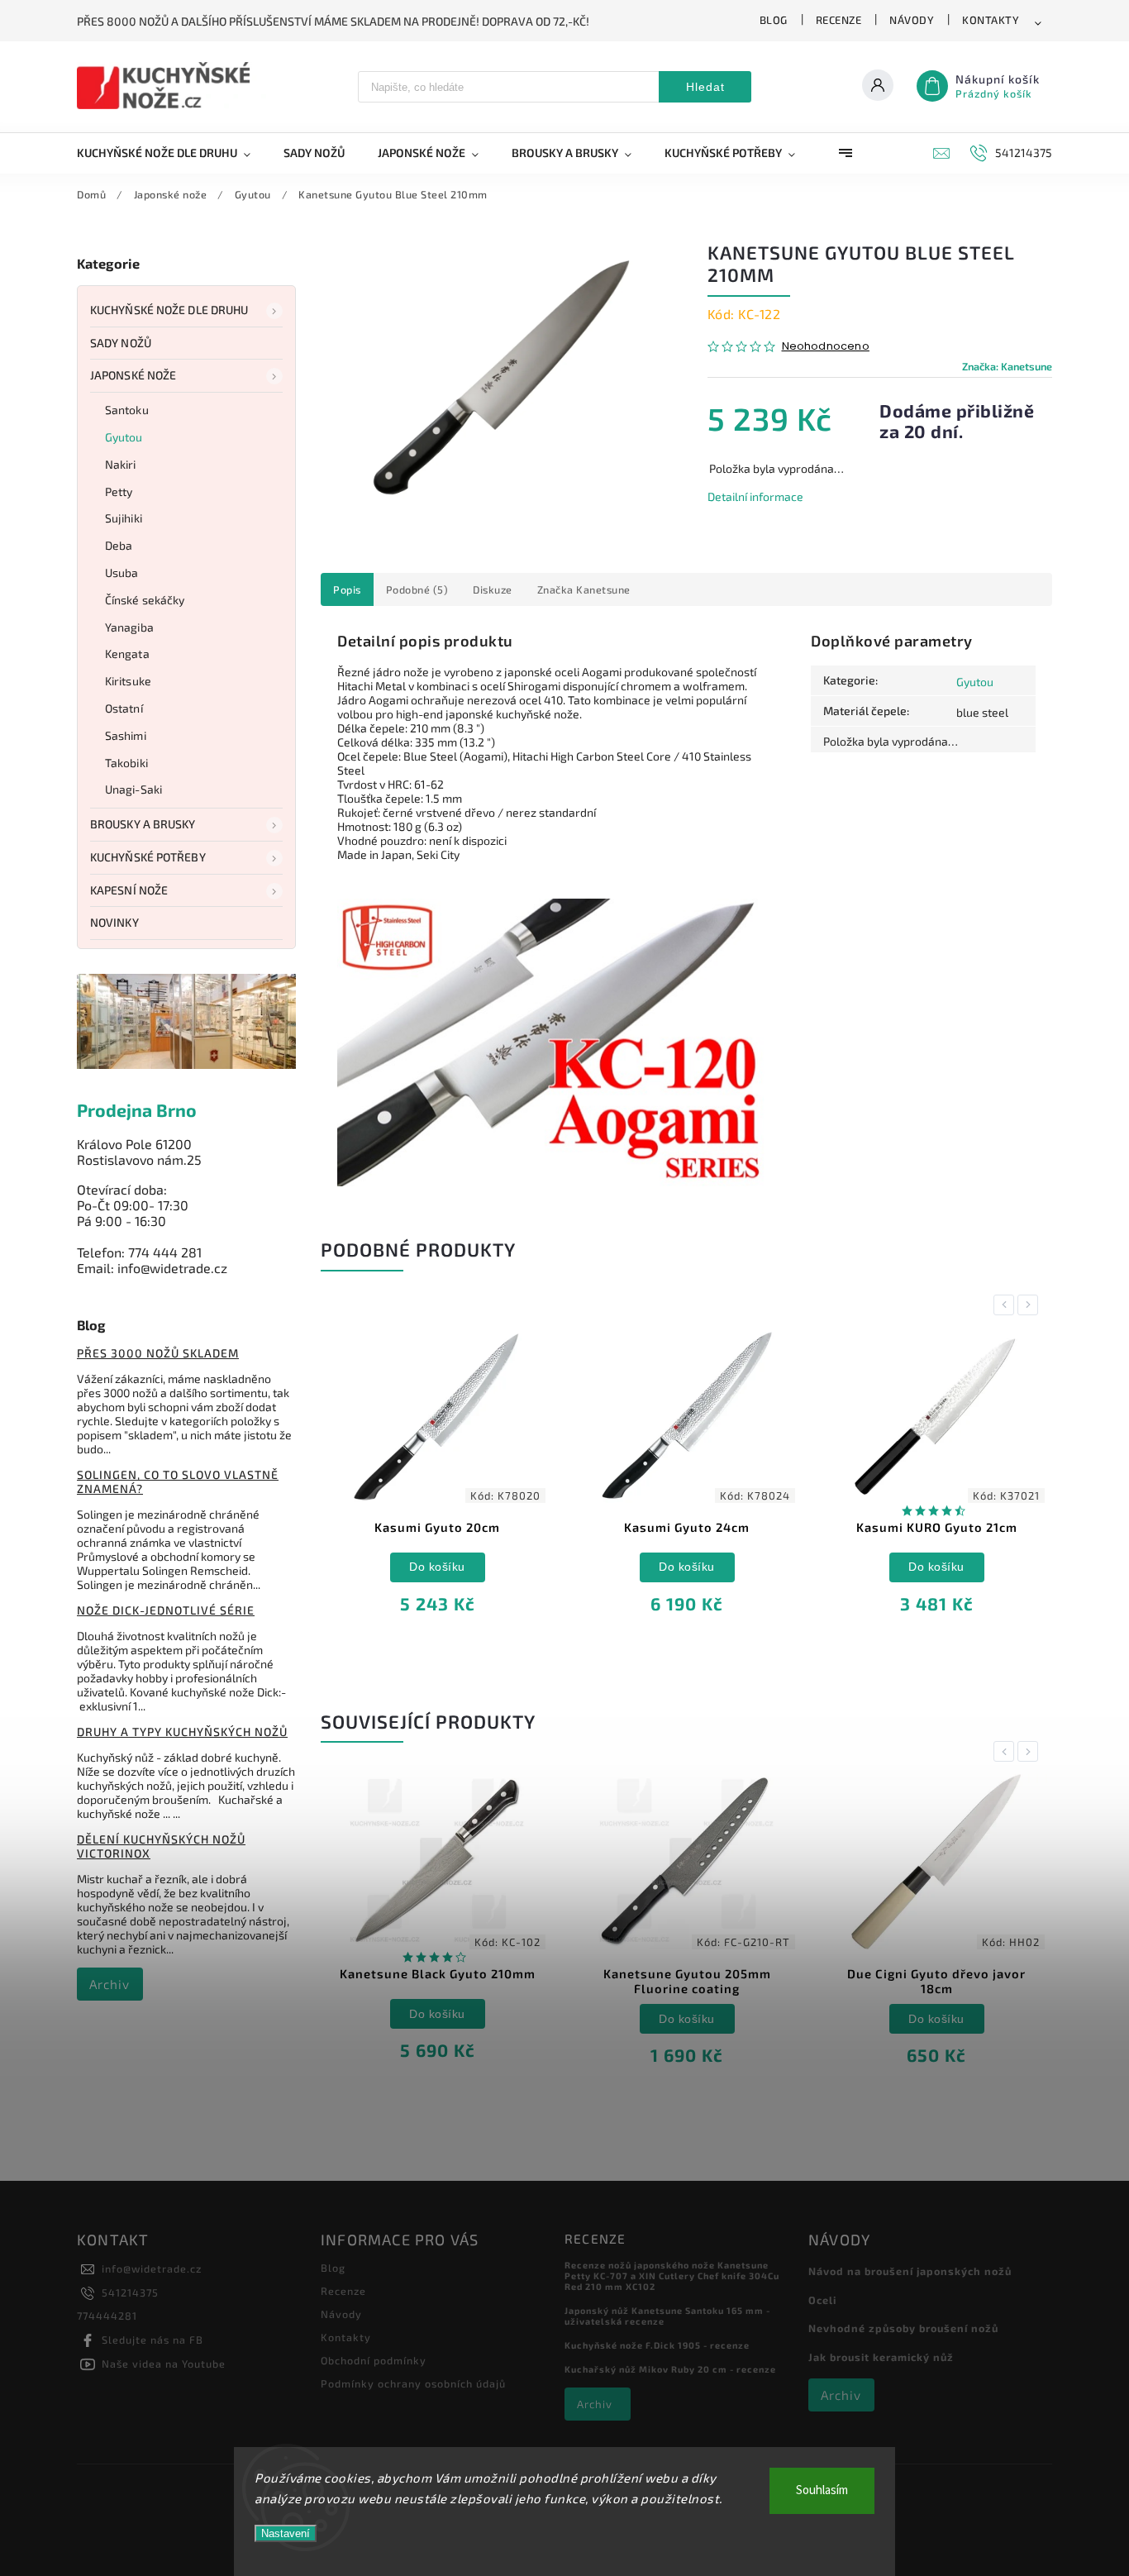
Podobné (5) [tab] (417, 589)
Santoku (127, 410)
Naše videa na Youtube (164, 2364)
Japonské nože (133, 375)
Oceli (822, 2300)
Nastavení (286, 2533)
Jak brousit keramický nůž (881, 2357)
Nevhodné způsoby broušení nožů (903, 2328)
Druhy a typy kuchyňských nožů (182, 1732)
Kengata (127, 654)
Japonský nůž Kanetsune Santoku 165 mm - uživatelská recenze (667, 2316)
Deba (119, 545)
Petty (119, 491)
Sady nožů (121, 343)
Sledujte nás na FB (152, 2340)
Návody (912, 20)
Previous (1007, 1305)
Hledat (705, 87)
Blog (774, 20)
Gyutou (124, 437)
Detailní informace (755, 496)
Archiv (110, 1984)
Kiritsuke (128, 681)
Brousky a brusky (143, 824)
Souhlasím (822, 2490)
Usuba (122, 572)
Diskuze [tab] (493, 589)
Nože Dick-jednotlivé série (166, 1610)
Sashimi (126, 735)
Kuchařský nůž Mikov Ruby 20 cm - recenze (670, 2369)
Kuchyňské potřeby (148, 857)
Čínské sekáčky (145, 600)
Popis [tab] (347, 589)
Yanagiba (129, 627)
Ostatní (124, 708)
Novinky (114, 922)
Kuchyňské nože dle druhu (169, 310)
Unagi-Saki (133, 789)
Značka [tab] (584, 589)
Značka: (1007, 366)
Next (1031, 1305)
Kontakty (991, 20)
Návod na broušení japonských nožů (910, 2271)
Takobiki (126, 763)
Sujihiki (124, 518)
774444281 (107, 2316)
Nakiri (121, 464)
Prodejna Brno (137, 1110)
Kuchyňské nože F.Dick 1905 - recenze (657, 2345)
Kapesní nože (129, 890)
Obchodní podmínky (374, 2360)
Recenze (839, 20)
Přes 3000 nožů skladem (158, 1353)
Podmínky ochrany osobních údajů (413, 2383)
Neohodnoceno (826, 347)
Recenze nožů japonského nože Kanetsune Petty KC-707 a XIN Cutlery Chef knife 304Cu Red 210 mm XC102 (672, 2275)
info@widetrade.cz (152, 2268)
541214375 (130, 2292)
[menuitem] (172, 153)
